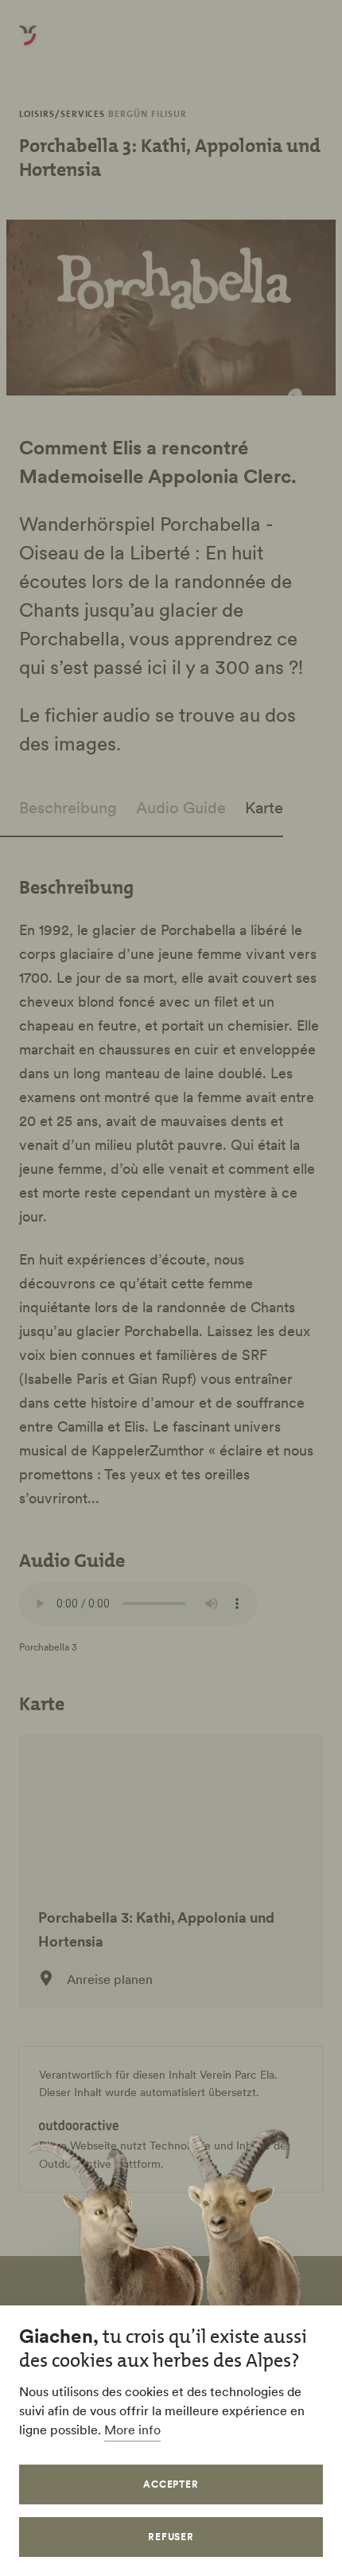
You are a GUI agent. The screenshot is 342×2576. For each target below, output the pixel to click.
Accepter (171, 2484)
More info (132, 2430)
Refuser (171, 2537)
